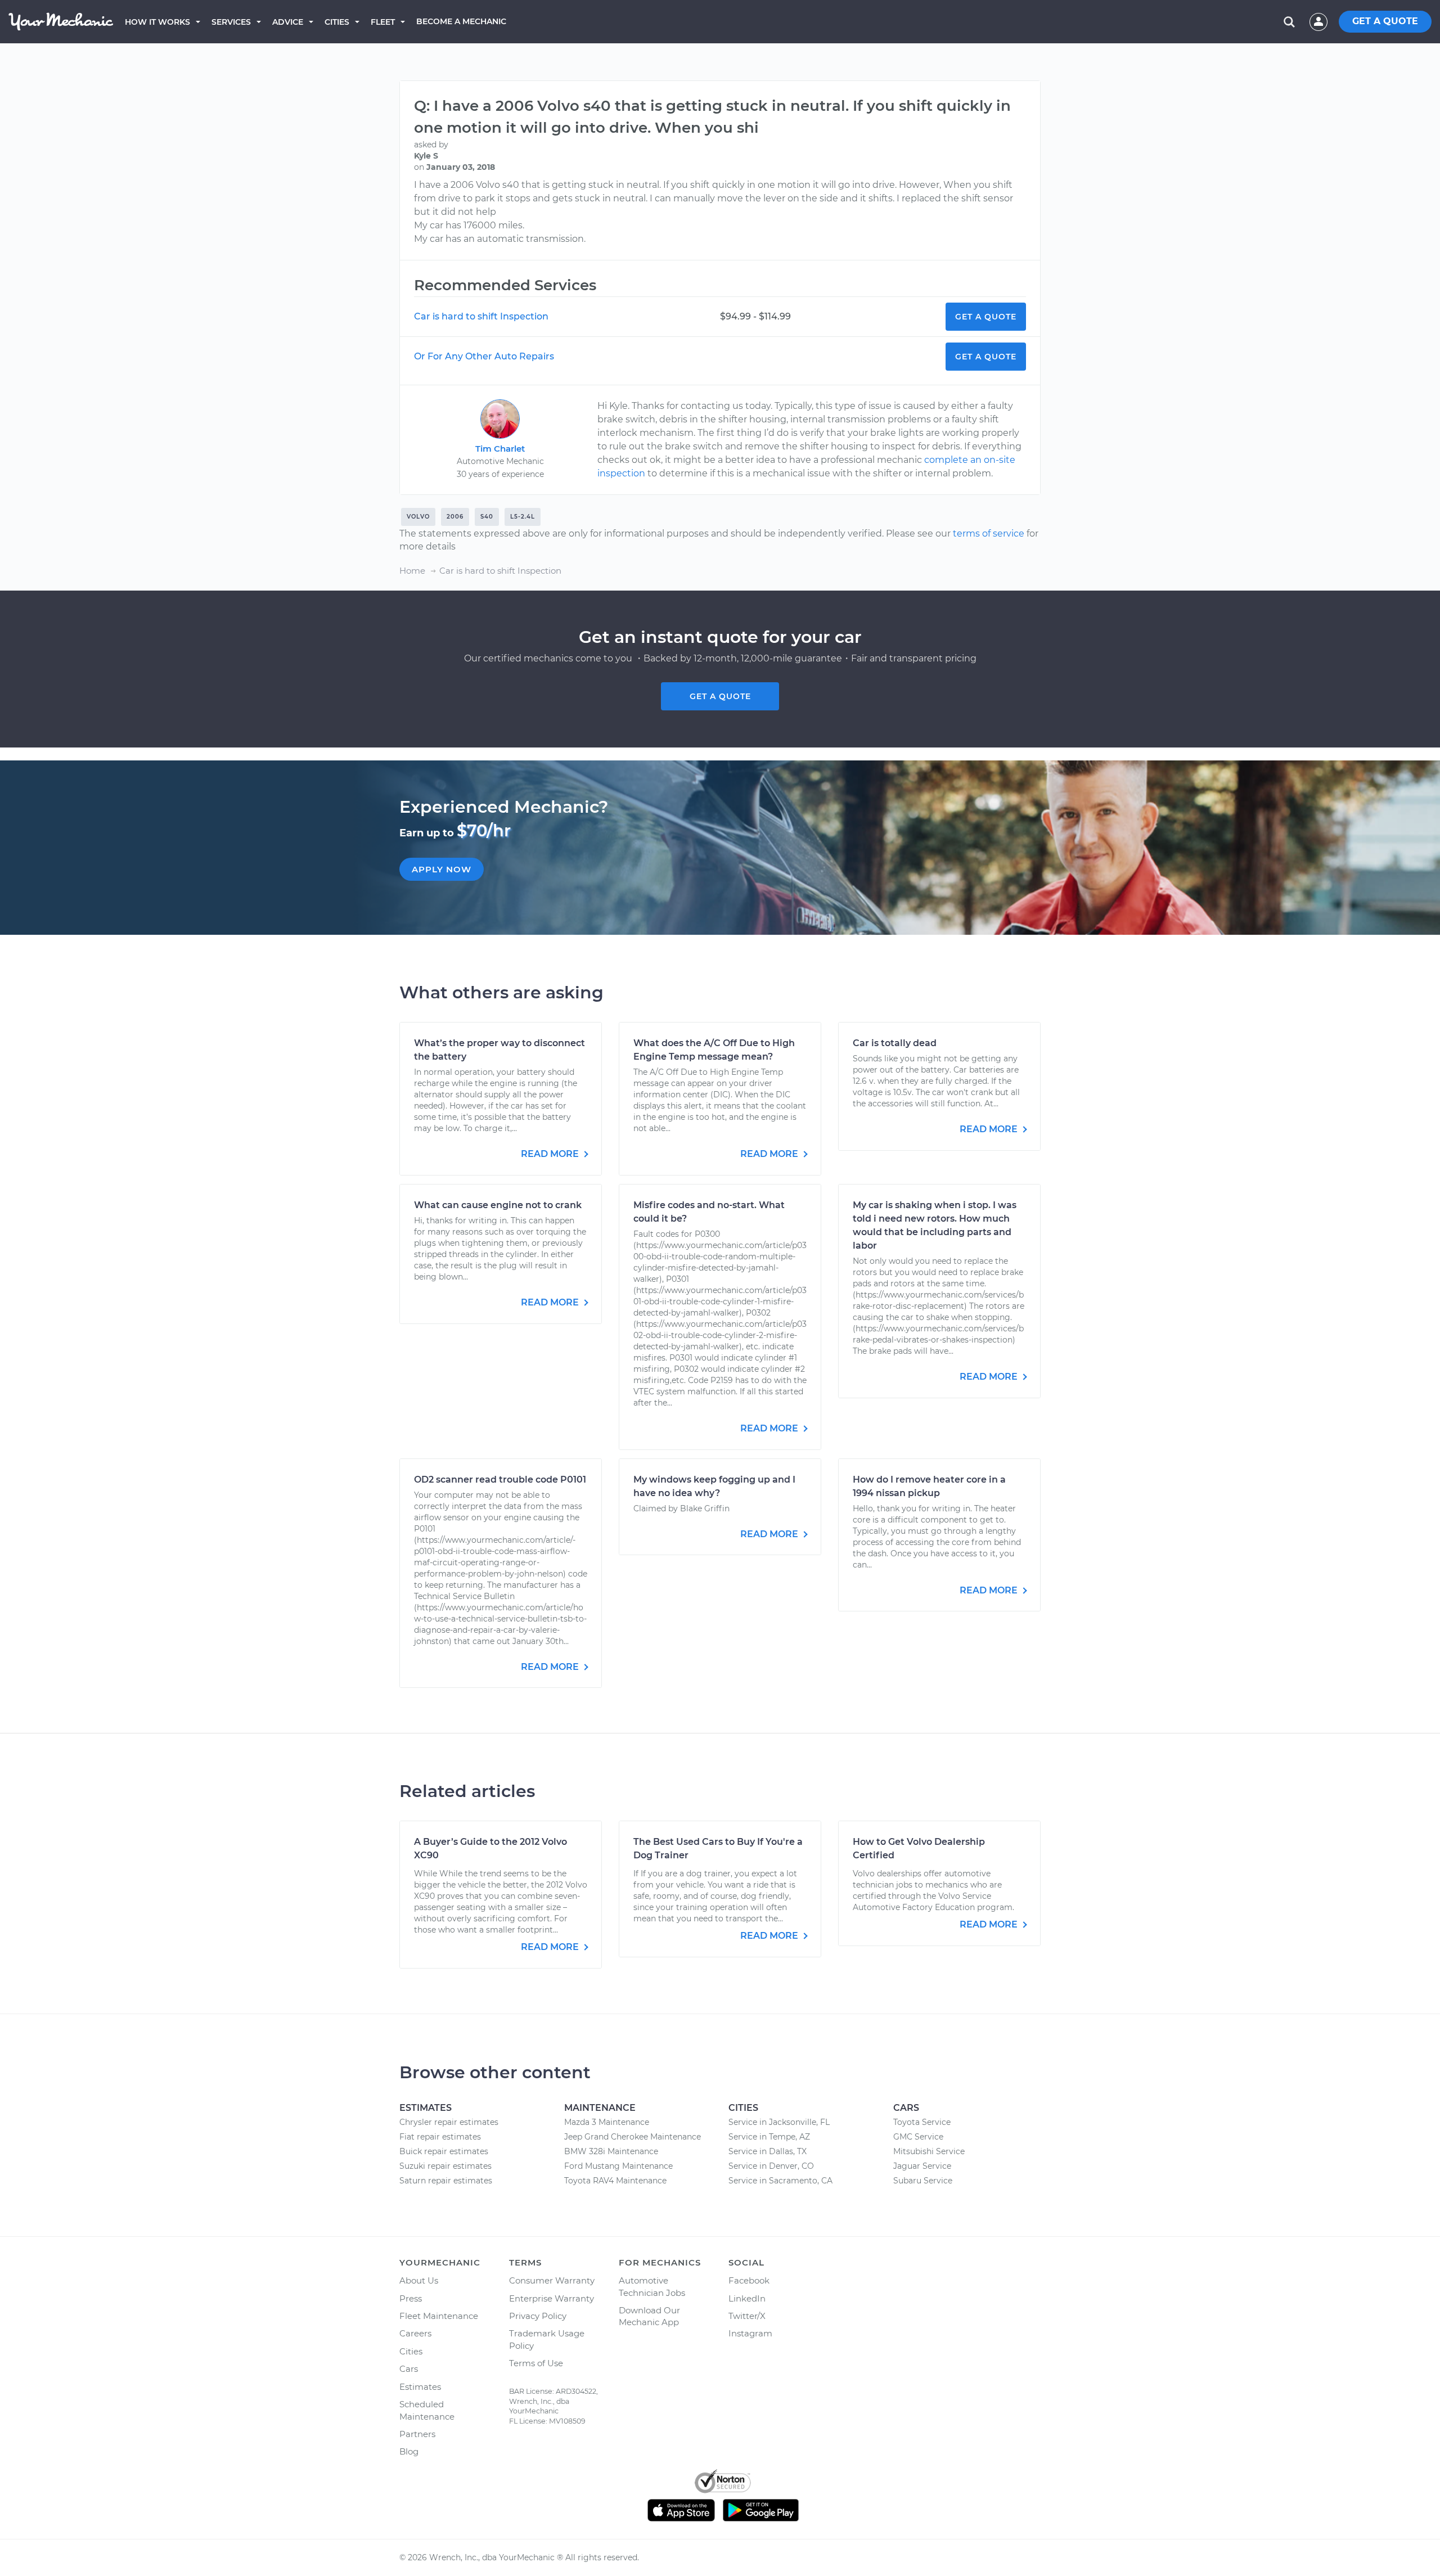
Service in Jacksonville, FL (779, 2122)
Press (411, 2298)
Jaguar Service (922, 2166)
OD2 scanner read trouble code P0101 (500, 1480)
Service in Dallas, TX (768, 2151)
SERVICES (231, 22)
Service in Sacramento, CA (780, 2181)
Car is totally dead (895, 1043)
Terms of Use (536, 2363)
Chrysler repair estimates (449, 2122)
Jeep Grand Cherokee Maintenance (633, 2137)
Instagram (750, 2333)
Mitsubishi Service (929, 2151)
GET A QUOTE (1385, 21)
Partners (417, 2434)
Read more (551, 1154)
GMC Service (918, 2137)
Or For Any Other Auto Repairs (484, 356)
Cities (337, 22)
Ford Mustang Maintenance (618, 2166)
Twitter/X (747, 2316)
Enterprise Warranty (552, 2298)
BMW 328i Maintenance (611, 2151)
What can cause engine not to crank (498, 1205)
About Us (419, 2280)
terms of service (989, 533)
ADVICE (288, 22)
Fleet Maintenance (439, 2316)
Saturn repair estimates (446, 2181)
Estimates (420, 2387)
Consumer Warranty (552, 2280)
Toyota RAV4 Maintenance (615, 2181)
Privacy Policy (538, 2316)
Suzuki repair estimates (445, 2166)
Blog (409, 2451)
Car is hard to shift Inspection (481, 316)
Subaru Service (923, 2181)
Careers (415, 2333)
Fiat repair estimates (440, 2137)
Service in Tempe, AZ (769, 2137)
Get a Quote (986, 317)
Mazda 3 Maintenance (607, 2122)
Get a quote (720, 696)
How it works (157, 22)
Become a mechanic (461, 21)
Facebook (749, 2280)
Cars (409, 2369)
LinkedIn (747, 2298)
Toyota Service (922, 2122)
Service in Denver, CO (771, 2166)
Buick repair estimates (444, 2151)
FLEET (383, 22)
